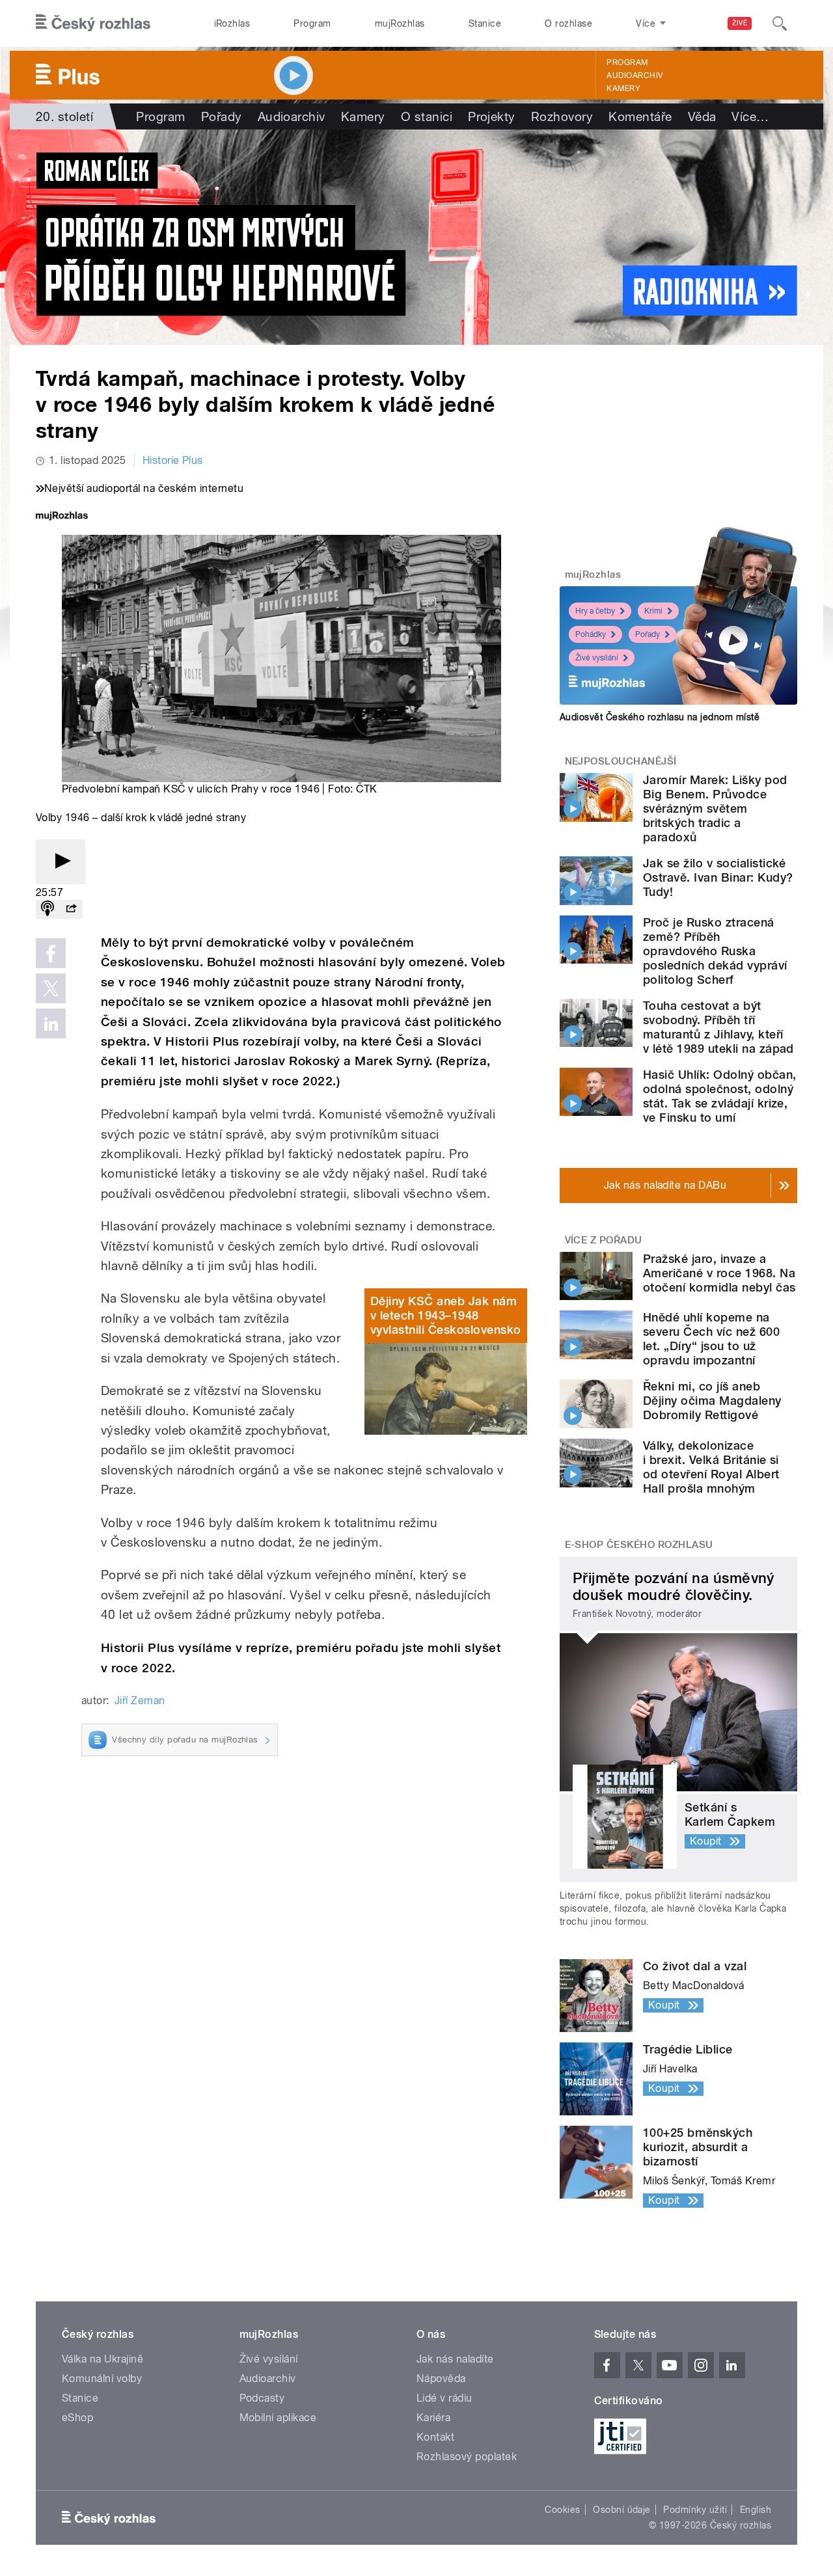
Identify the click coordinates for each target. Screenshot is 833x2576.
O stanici (427, 116)
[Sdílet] (71, 909)
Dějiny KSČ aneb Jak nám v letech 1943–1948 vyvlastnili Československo (445, 1315)
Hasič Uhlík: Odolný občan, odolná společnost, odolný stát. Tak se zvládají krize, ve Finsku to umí (719, 1096)
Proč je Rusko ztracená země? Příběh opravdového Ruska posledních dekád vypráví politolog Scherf (715, 951)
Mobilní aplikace (278, 2418)
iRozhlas (232, 23)
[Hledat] (780, 23)
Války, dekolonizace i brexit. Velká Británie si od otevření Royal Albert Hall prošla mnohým (711, 1467)
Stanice (485, 23)
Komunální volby (102, 2379)
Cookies (562, 2510)
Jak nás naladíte (455, 2359)
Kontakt (435, 2437)
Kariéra (433, 2418)
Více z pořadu (604, 1240)
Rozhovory (562, 116)
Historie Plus (173, 460)
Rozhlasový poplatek (467, 2457)
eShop (77, 2418)
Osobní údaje (622, 2510)
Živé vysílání (597, 658)
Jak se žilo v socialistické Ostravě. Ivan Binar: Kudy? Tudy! (718, 877)
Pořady (222, 116)
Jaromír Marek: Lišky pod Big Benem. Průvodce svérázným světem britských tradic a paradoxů (715, 808)
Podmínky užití (695, 2510)
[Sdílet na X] (51, 988)
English (756, 2510)
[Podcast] (48, 909)
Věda (702, 116)
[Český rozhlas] (93, 23)
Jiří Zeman (140, 1701)
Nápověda (441, 2379)
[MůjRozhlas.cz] (62, 517)
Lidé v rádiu (444, 2398)
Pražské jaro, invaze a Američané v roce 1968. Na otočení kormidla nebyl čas (719, 1273)
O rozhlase (568, 23)
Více (750, 116)
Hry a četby (595, 611)
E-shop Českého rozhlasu (639, 1545)
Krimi (653, 611)
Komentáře (640, 116)
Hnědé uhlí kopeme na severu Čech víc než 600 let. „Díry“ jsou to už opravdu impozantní (711, 1339)
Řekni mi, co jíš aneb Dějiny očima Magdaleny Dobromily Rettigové (712, 1401)
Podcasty (262, 2398)
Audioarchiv (635, 75)
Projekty (492, 116)
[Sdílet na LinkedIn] (51, 1024)
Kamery (623, 88)
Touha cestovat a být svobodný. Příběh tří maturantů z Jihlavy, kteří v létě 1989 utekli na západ (718, 1027)
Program (312, 23)
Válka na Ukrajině (102, 2359)
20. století (64, 116)
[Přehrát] (61, 862)
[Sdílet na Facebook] (51, 953)
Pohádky (591, 634)
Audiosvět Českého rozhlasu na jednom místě (660, 717)
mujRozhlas (400, 23)
